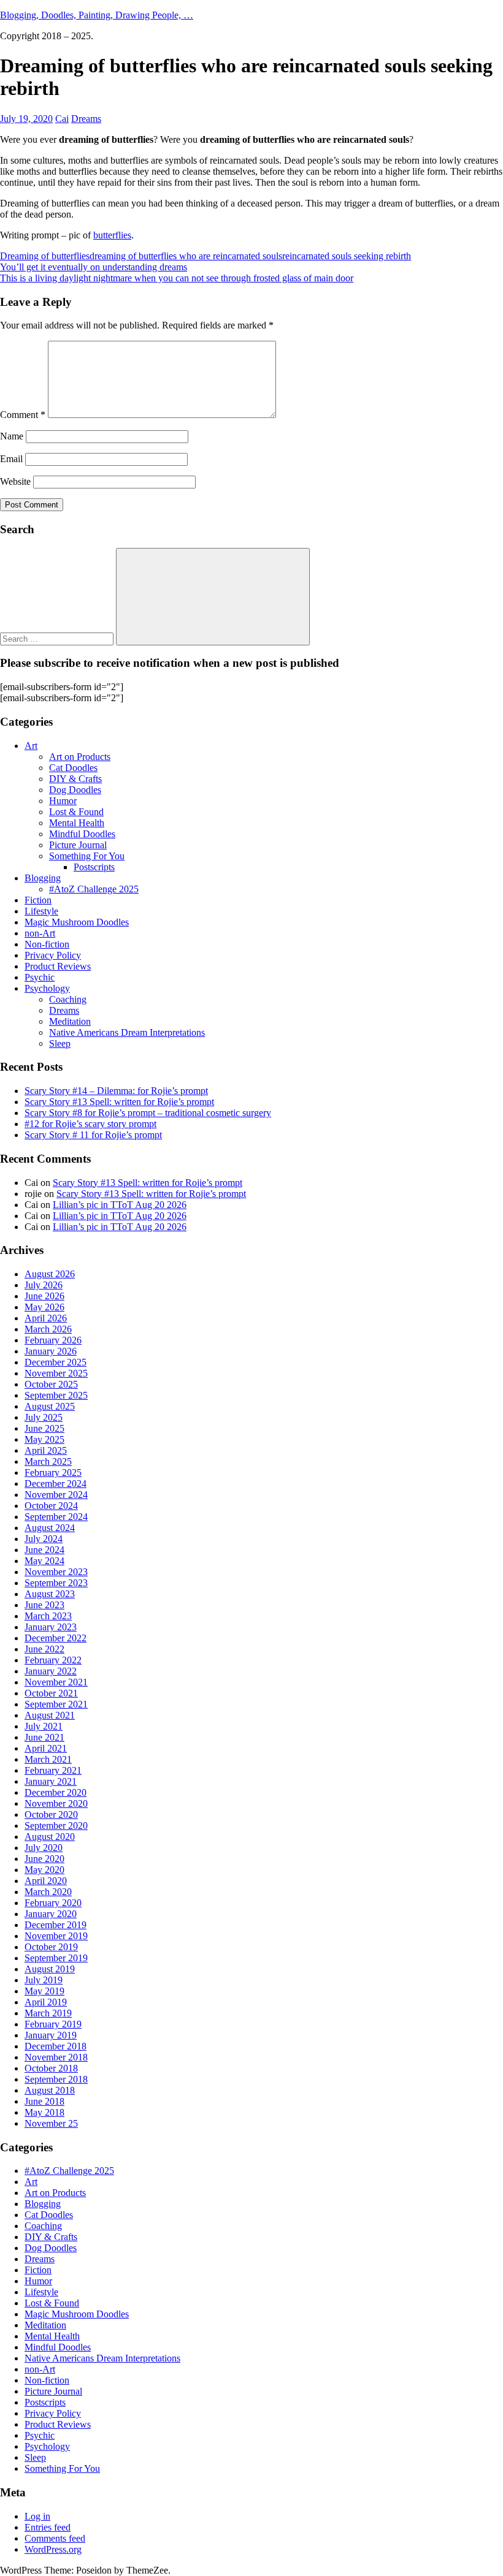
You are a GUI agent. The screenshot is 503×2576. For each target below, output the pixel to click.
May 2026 (44, 1307)
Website (15, 481)
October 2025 (51, 1384)
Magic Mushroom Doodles (77, 922)
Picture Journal (78, 845)
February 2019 (53, 2024)
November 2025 (56, 1373)
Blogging (43, 878)
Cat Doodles (73, 768)
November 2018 (56, 2057)
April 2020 (46, 1881)
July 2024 (44, 1539)
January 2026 (51, 1351)
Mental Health (77, 823)
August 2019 (50, 1969)
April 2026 (46, 1318)
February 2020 (53, 1903)
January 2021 (51, 1781)
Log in (37, 2516)
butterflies (112, 235)
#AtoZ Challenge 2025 (94, 889)
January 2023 (51, 1627)
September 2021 (56, 1704)
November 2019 (56, 1936)
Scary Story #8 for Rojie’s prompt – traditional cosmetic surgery (148, 1113)
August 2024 (50, 1528)
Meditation (70, 1021)
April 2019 (46, 2002)
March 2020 (48, 1892)
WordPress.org (53, 2549)
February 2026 (53, 1340)
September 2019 (56, 1958)
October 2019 (51, 1947)
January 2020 (51, 1914)
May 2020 (44, 1870)
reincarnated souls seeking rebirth (347, 256)
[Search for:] (58, 638)
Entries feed (48, 2527)
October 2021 (51, 1693)
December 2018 (56, 2046)
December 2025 (56, 1362)
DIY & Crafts (75, 779)
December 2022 (56, 1638)
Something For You (87, 856)
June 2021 (44, 1737)
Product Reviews (58, 966)
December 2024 (56, 1484)
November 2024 (56, 1495)
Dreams (86, 119)
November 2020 (56, 1803)
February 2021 (53, 1770)
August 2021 (50, 1715)
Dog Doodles (75, 790)
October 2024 (51, 1506)
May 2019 (44, 1991)
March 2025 (48, 1461)
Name (12, 436)
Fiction (38, 900)
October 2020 (51, 1814)
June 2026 (44, 1296)
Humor (63, 801)
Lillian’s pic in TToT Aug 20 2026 (120, 1205)
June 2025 (44, 1428)
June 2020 (44, 1859)
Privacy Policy (53, 955)
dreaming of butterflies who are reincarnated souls (186, 256)
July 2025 (44, 1417)
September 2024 (56, 1517)
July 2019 (44, 1980)
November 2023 (56, 1572)
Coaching (68, 999)
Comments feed (55, 2538)
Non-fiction (47, 944)
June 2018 (44, 2101)
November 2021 (56, 1682)
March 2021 (48, 1759)
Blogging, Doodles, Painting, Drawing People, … (97, 15)
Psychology (47, 988)
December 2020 (56, 1792)
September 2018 (56, 2079)
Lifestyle (41, 911)
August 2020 (50, 1837)
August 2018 (50, 2090)
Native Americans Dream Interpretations (127, 1032)
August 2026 (50, 1274)
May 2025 (44, 1439)
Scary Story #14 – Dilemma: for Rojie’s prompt (116, 1091)
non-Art (40, 933)
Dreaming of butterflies (45, 256)
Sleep (60, 1043)
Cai (62, 119)
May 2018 (44, 2112)
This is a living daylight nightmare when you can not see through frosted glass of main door (177, 278)
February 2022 (53, 1660)
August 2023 (50, 1594)
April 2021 (46, 1748)
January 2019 (51, 2035)
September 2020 (56, 1826)
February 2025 (53, 1472)
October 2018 (51, 2068)
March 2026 (48, 1329)
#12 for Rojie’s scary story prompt (90, 1124)
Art (31, 746)
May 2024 (44, 1561)
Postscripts (94, 867)
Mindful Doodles (82, 834)
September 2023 (56, 1583)
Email (11, 459)
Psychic (40, 977)
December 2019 (56, 1925)
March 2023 (48, 1616)
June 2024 (44, 1550)
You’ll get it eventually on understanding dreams (94, 267)
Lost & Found (76, 812)
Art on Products (80, 757)
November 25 (51, 2123)
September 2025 (56, 1395)
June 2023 (44, 1605)
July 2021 (44, 1726)
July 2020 (44, 1848)
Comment (23, 415)
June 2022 (44, 1649)
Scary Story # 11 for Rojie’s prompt (93, 1135)
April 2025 (46, 1450)
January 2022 (51, 1671)
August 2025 (50, 1406)
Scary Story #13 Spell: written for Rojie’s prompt (119, 1102)
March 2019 (48, 2013)
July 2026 (44, 1285)
